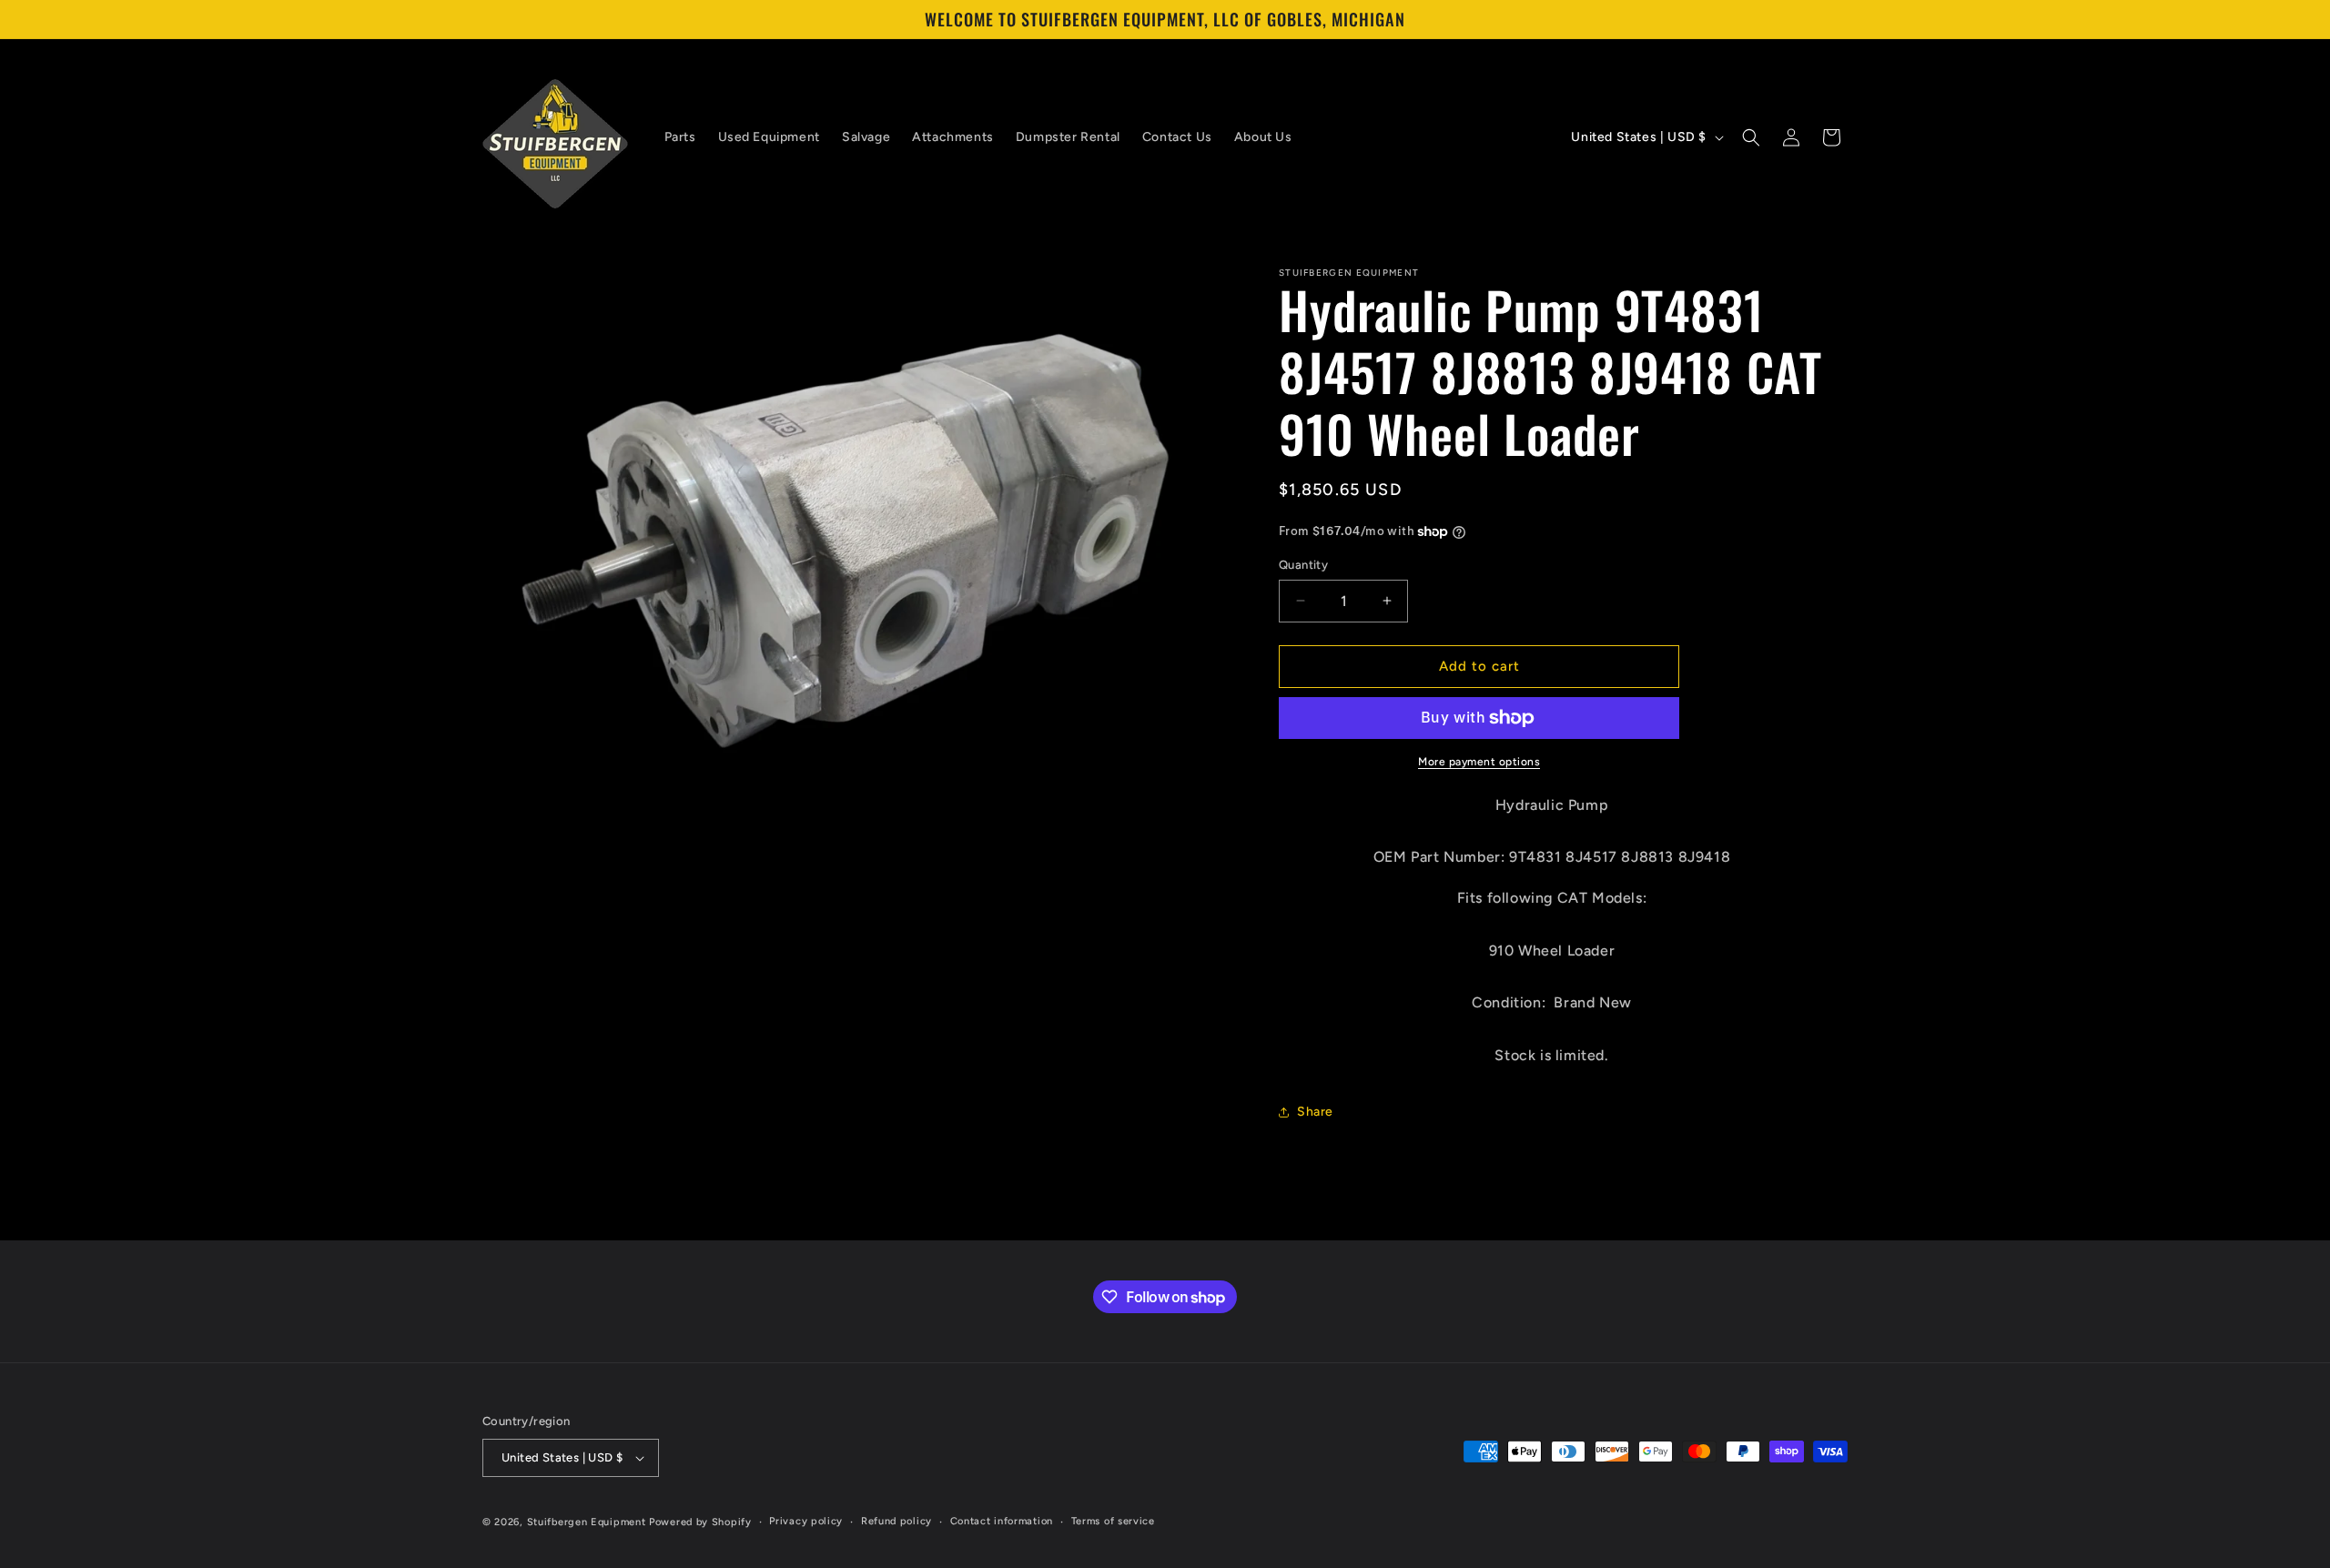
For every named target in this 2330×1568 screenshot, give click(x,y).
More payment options (1479, 762)
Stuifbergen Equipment (587, 1522)
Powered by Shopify (700, 1522)
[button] (1751, 137)
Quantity (1303, 565)
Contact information (1002, 1521)
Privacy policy (806, 1521)
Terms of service (1113, 1521)
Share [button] (1315, 1112)
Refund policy (897, 1521)
